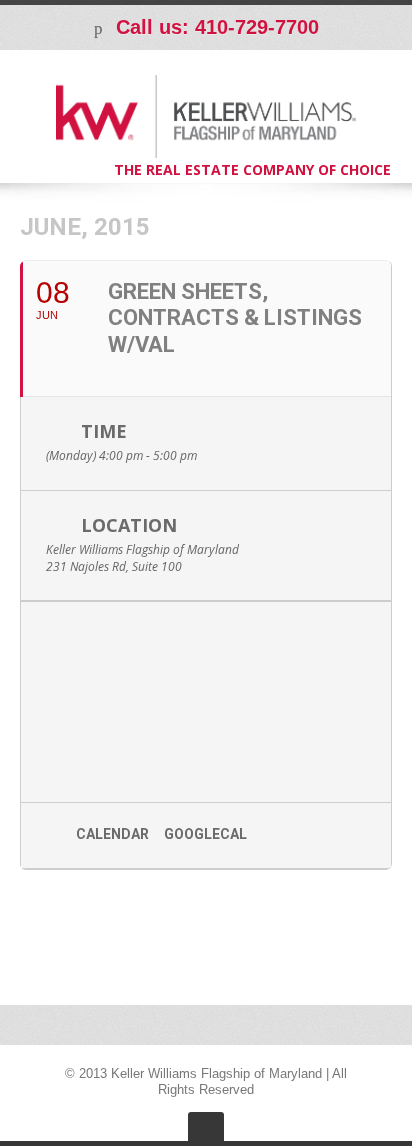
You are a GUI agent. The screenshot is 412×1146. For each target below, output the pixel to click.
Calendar (112, 834)
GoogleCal (205, 834)
